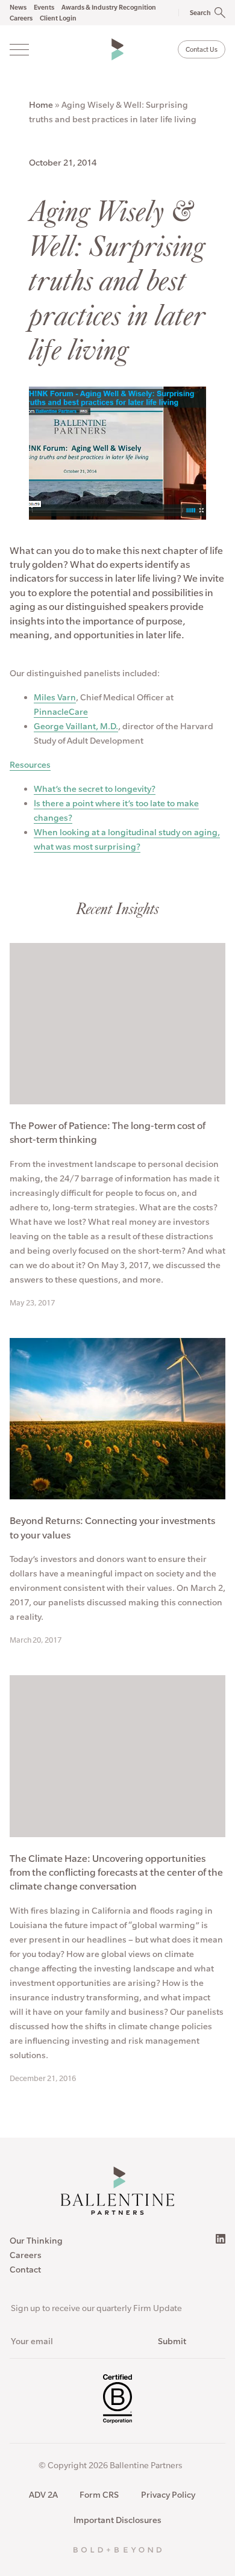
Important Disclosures (117, 2520)
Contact (25, 2270)
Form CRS (99, 2495)
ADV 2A (43, 2495)
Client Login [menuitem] (58, 18)
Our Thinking (36, 2241)
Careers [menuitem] (21, 18)
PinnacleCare (61, 712)
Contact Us (202, 49)
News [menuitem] (18, 7)
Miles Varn (55, 697)
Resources (30, 765)
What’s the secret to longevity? (95, 789)
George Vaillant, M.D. (76, 726)
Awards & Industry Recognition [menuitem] (109, 7)
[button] (196, 13)
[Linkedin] (221, 2239)
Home (41, 105)
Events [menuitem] (44, 7)
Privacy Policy (168, 2495)
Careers (26, 2255)
